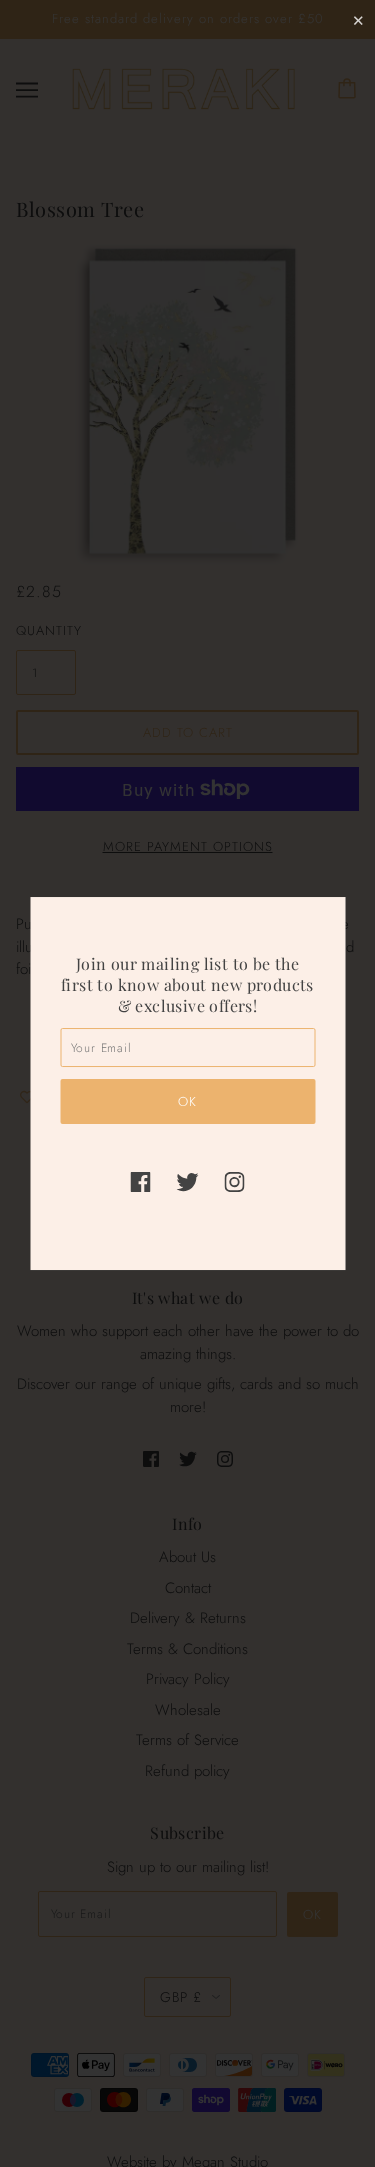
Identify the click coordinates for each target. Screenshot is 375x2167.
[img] (141, 1181)
